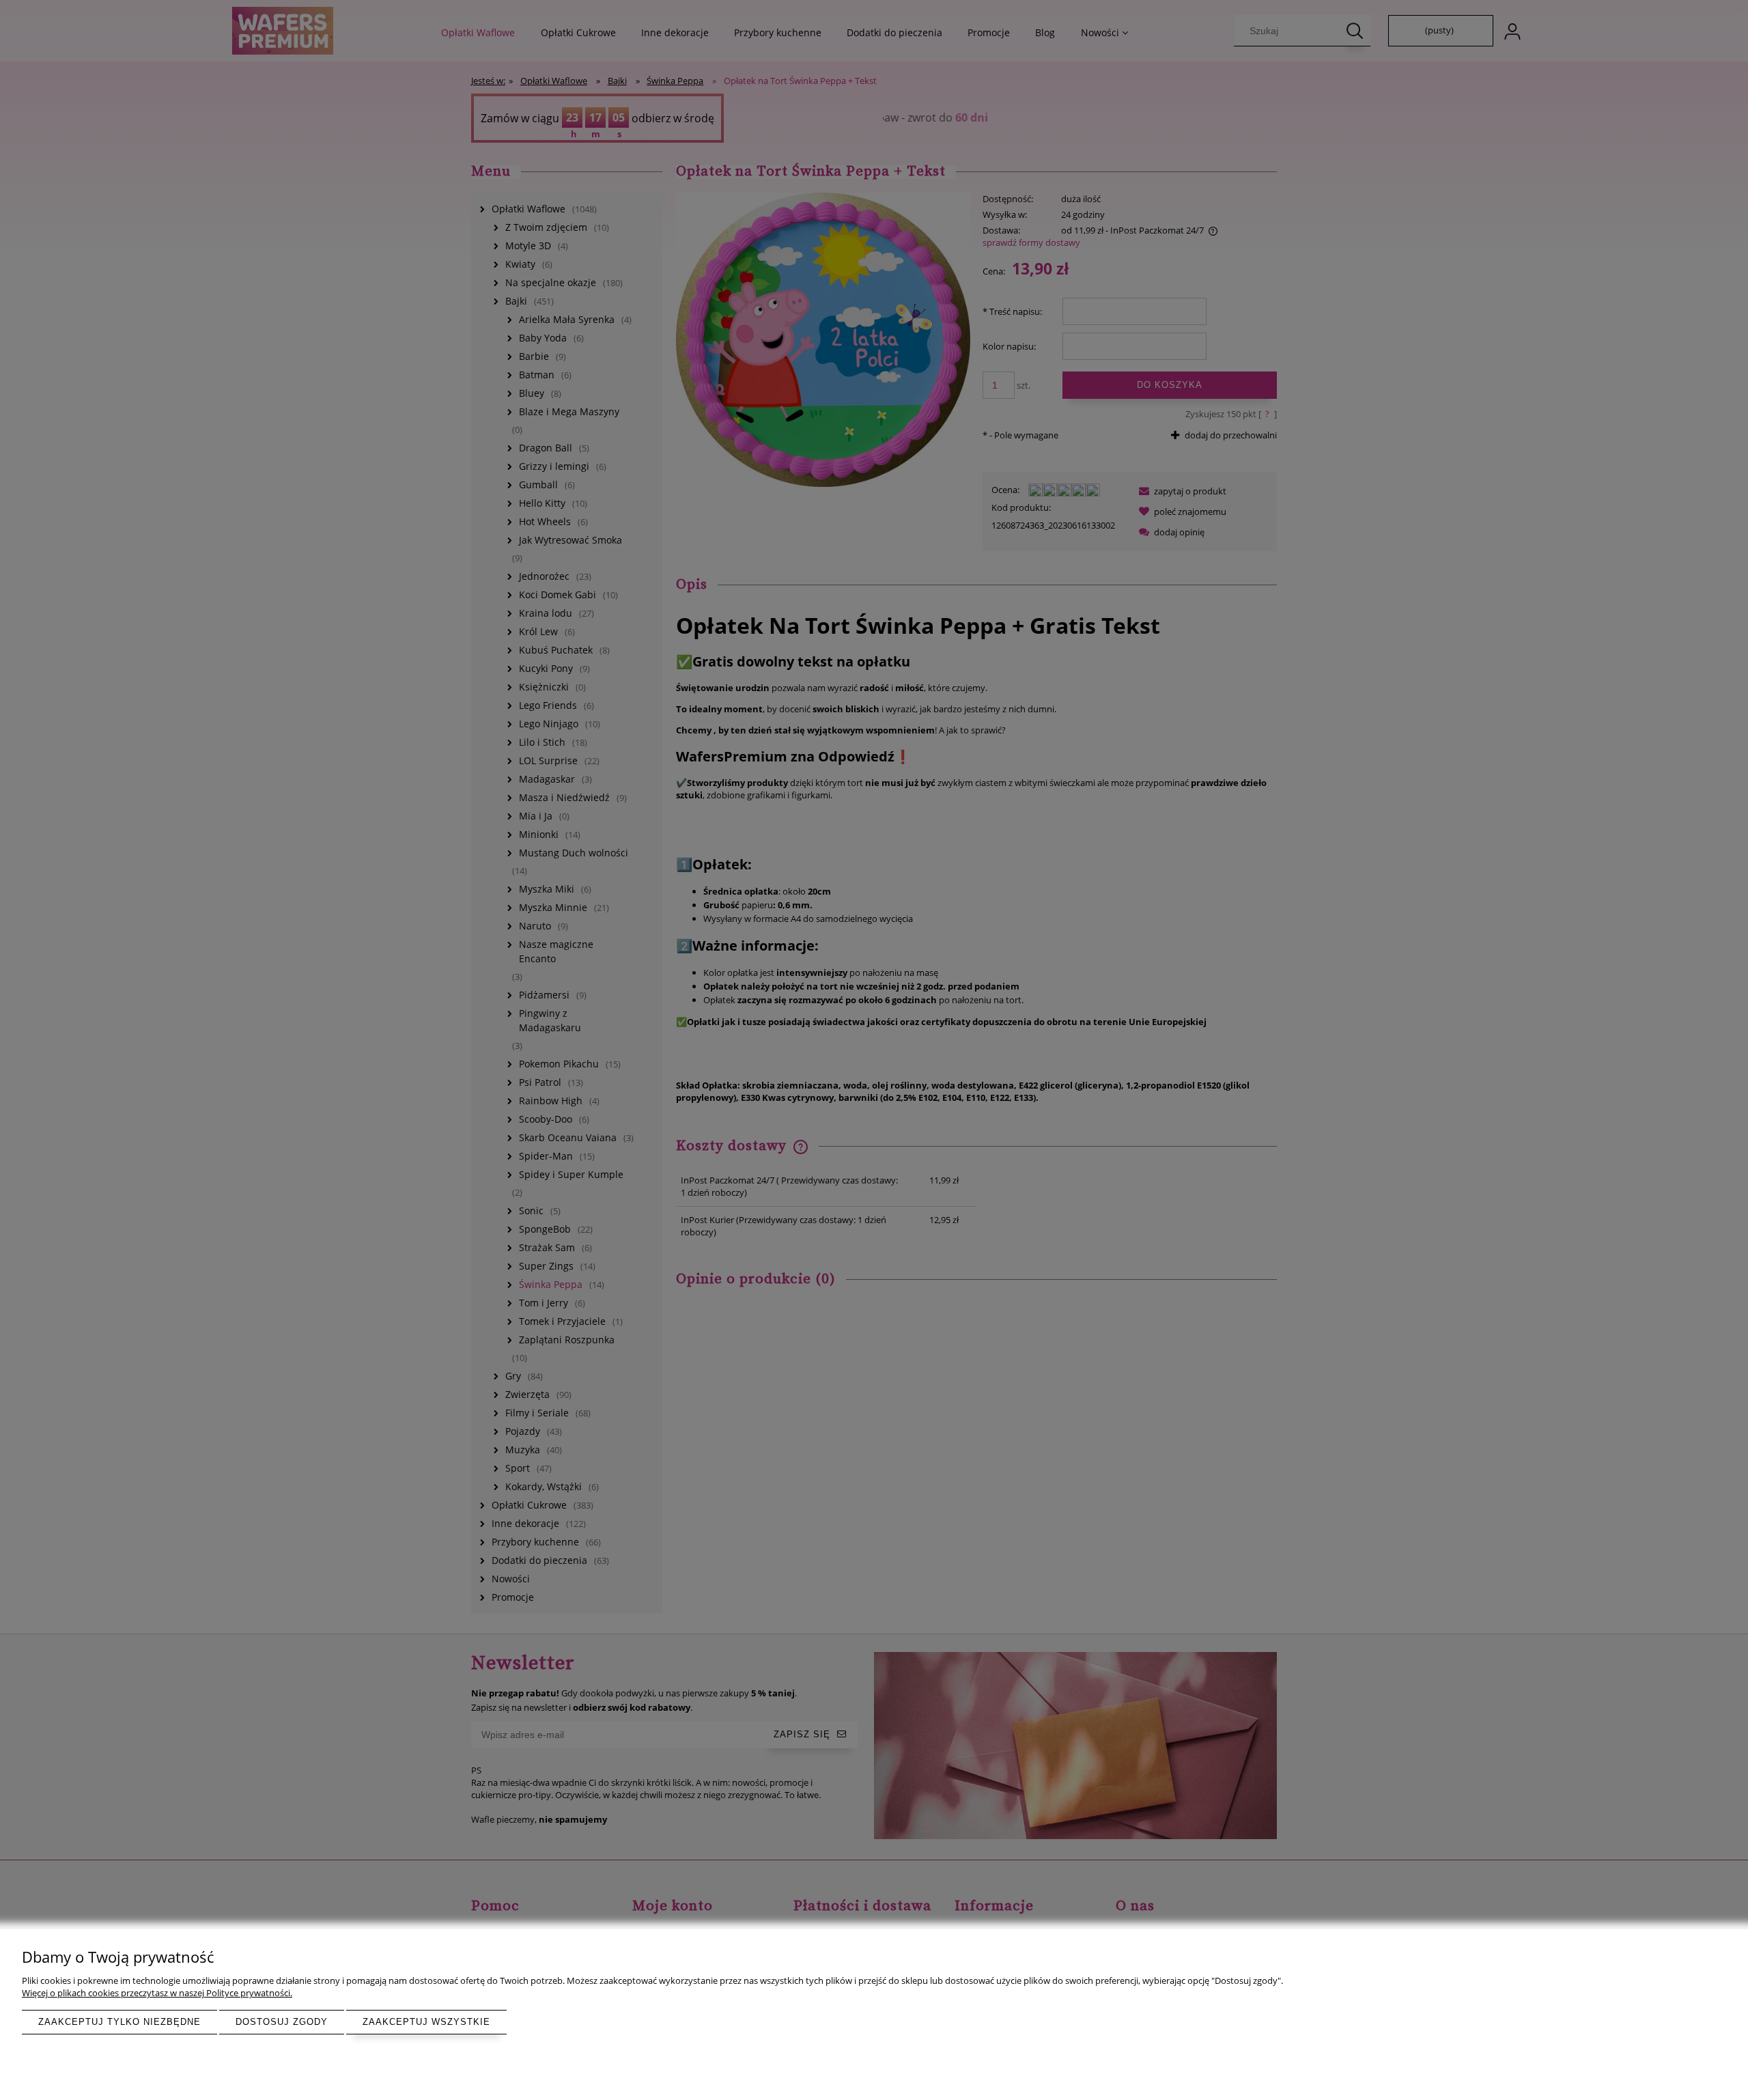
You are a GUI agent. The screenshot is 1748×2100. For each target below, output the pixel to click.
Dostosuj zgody (282, 2022)
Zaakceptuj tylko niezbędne (119, 2022)
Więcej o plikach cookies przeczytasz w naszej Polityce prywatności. (157, 1993)
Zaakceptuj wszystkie (426, 2022)
